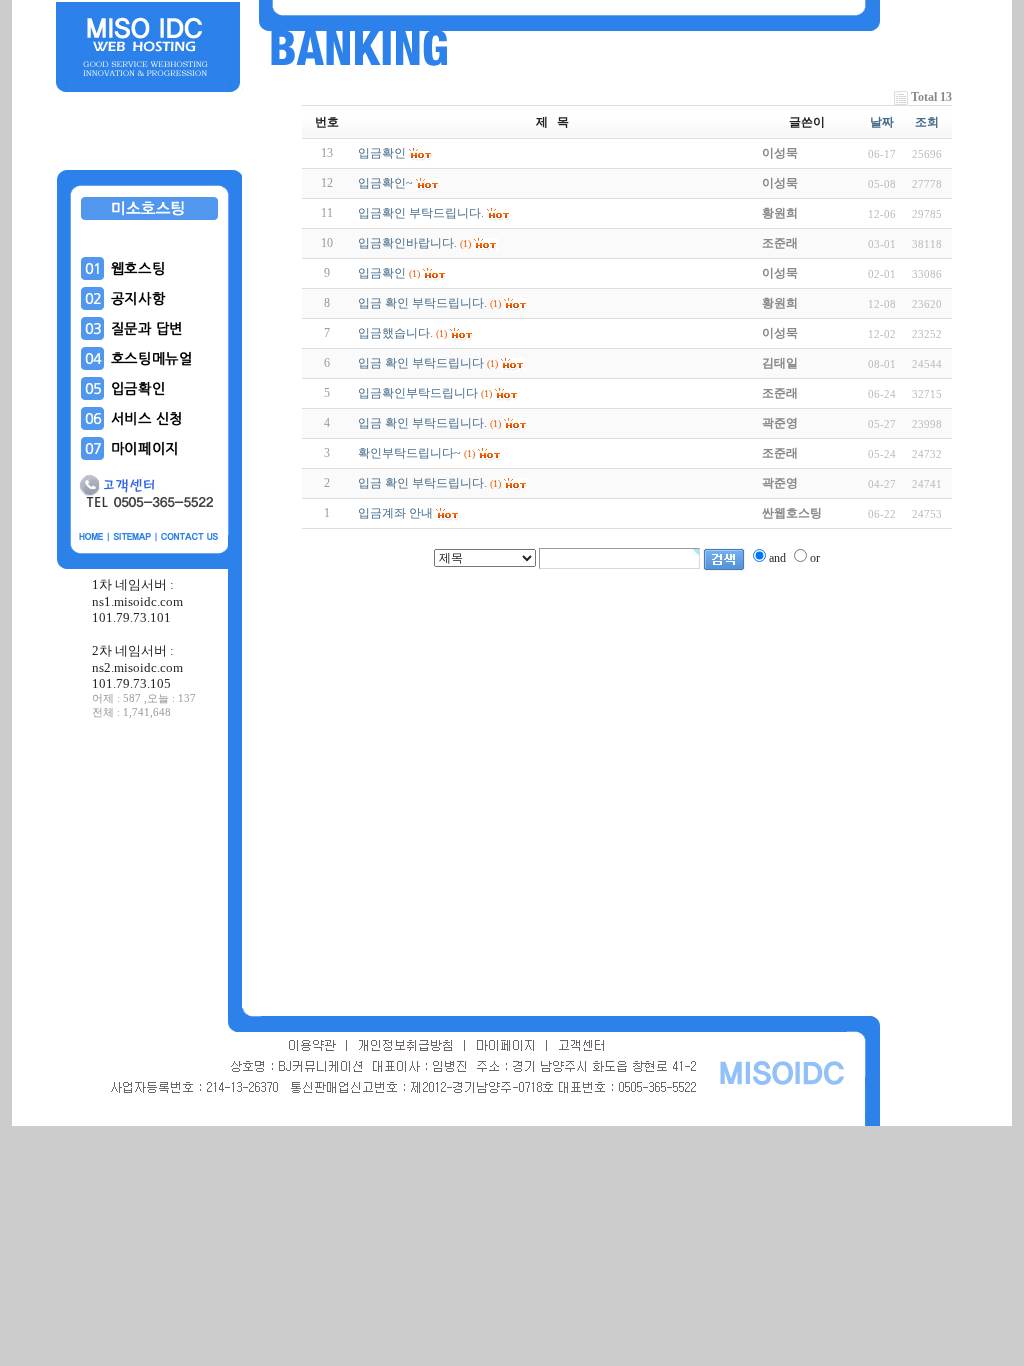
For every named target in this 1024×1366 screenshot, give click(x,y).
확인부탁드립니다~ (409, 453)
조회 (927, 122)
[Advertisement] (150, 869)
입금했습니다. (395, 333)
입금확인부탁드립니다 (418, 393)
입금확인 (382, 153)
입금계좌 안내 (395, 513)
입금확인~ (385, 183)
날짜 (882, 122)
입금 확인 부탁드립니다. (422, 303)
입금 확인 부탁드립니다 (421, 363)
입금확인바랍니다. (407, 243)
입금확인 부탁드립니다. (421, 213)
